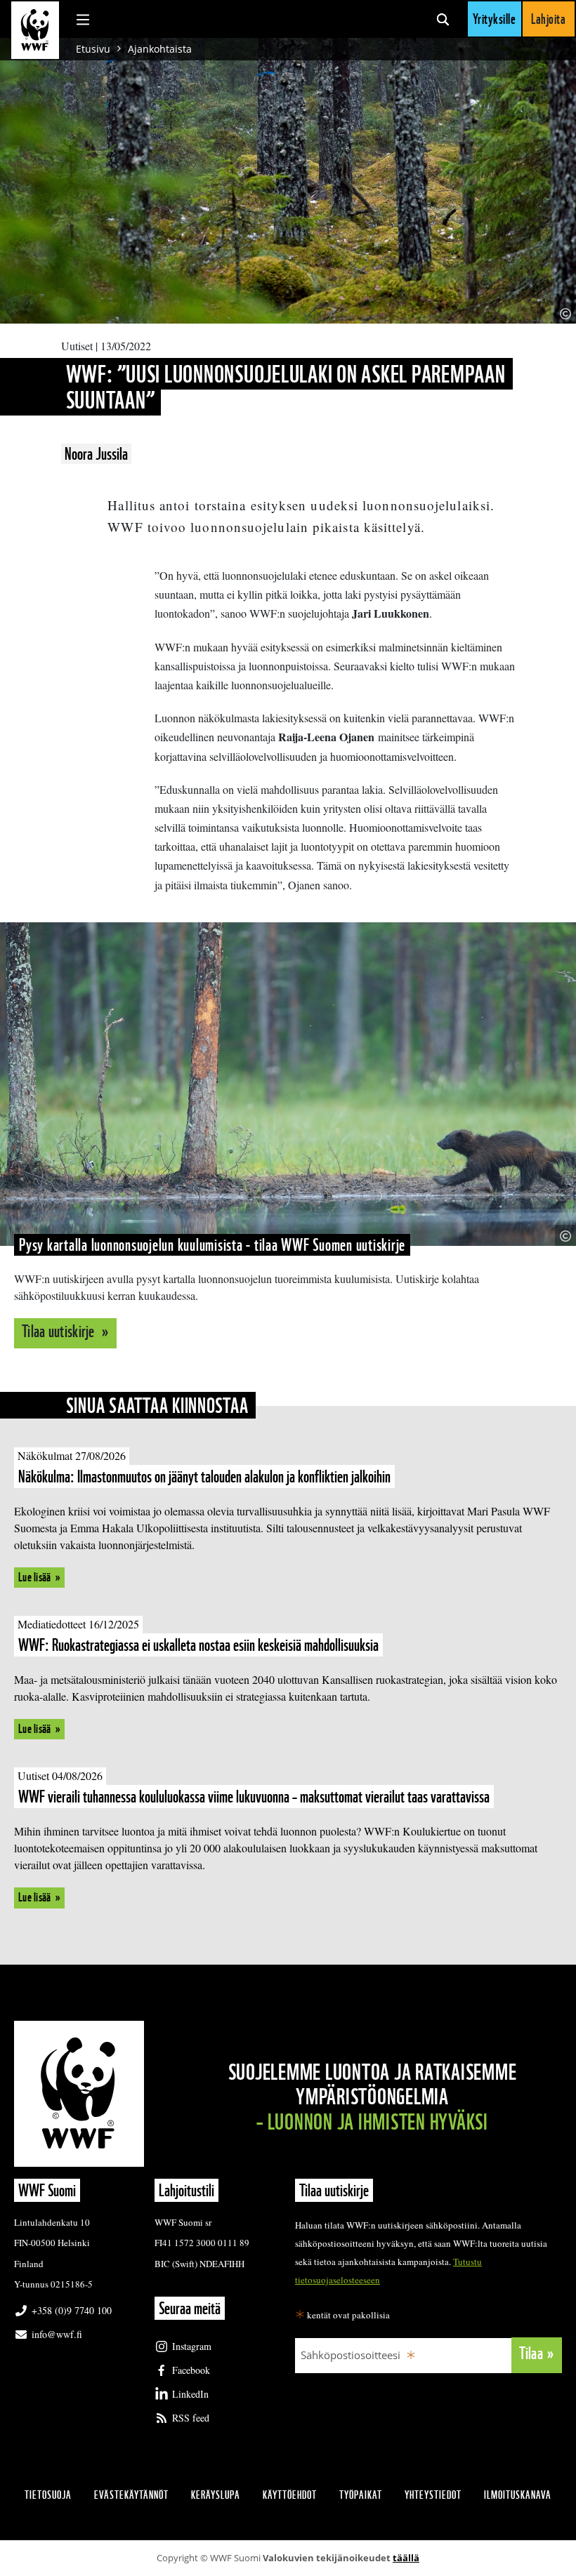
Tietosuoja (48, 2495)
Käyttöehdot (290, 2495)
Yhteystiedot (433, 2495)
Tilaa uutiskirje (60, 1331)
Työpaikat (361, 2495)
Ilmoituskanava (518, 2495)
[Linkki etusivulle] (35, 30)
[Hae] (443, 19)
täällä (406, 2558)
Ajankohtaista (160, 49)
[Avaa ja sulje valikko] (83, 19)
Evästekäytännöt (131, 2495)
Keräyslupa (216, 2495)
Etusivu (93, 49)
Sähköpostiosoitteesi (351, 2355)
